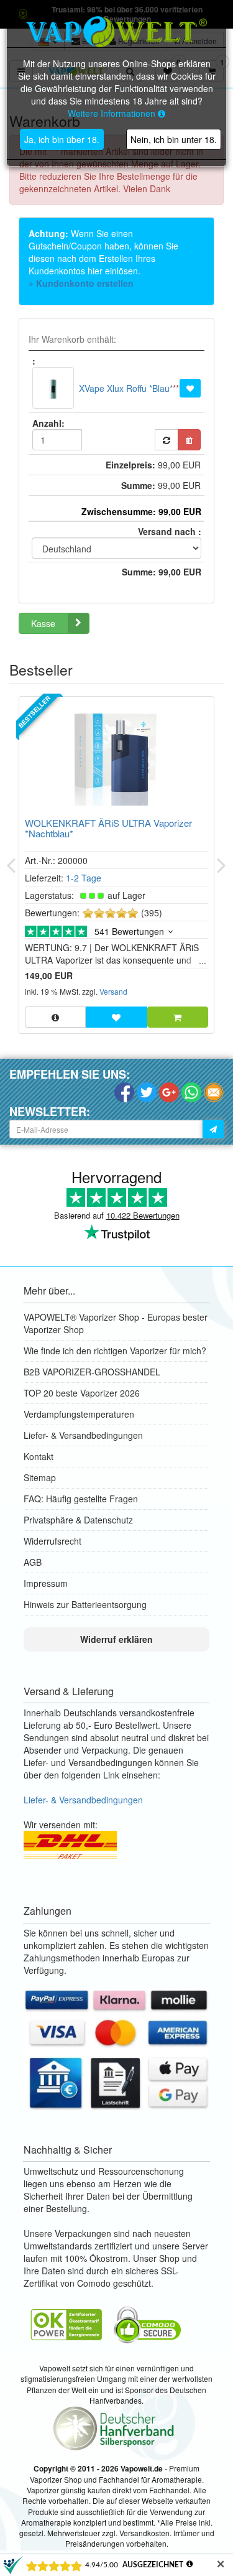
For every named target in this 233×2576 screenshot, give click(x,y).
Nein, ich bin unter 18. (174, 139)
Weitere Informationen (113, 113)
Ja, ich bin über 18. (62, 139)
